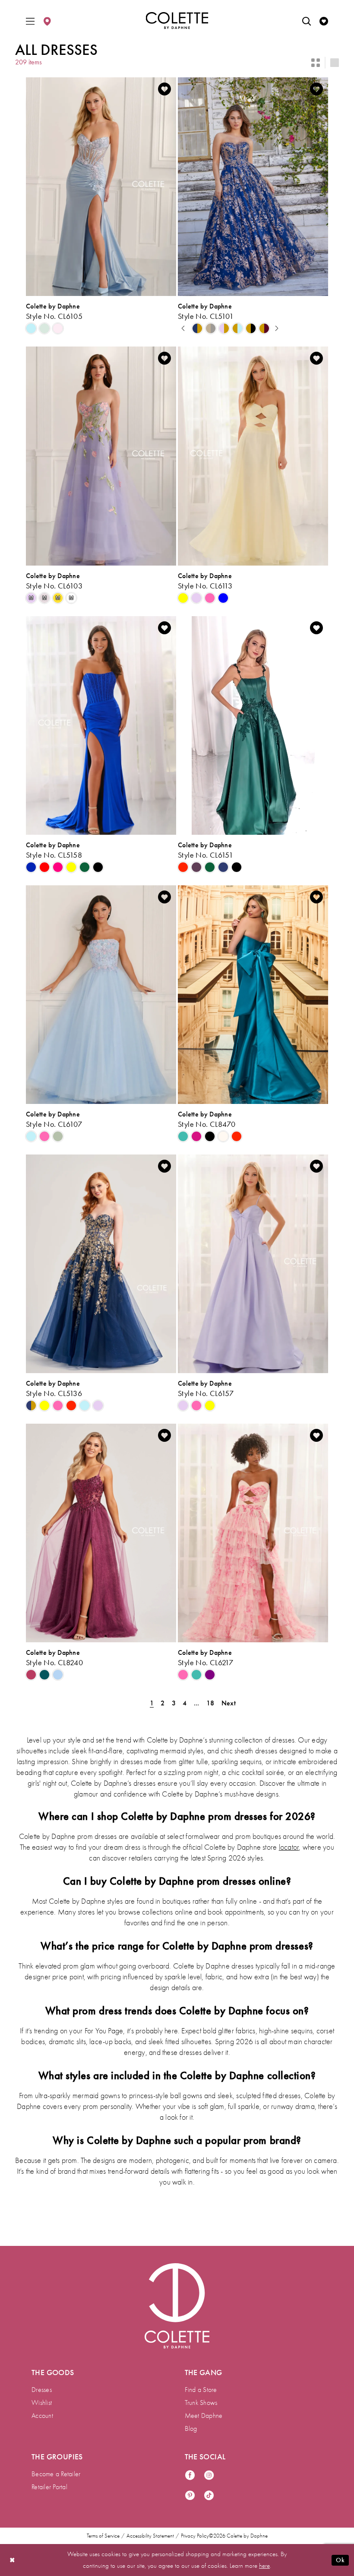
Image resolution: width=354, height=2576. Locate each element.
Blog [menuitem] (191, 2429)
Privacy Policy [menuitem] (195, 2536)
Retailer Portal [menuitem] (49, 2487)
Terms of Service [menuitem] (103, 2536)
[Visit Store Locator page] (47, 21)
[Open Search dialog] (307, 21)
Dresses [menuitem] (42, 2390)
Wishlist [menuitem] (42, 2403)
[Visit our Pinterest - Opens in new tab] (190, 2496)
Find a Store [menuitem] (201, 2390)
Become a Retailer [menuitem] (56, 2474)
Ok (340, 2560)
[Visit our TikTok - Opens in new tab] (209, 2496)
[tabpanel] (198, 329)
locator (289, 1847)
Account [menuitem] (42, 2416)
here (264, 2566)
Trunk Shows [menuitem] (201, 2403)
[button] (30, 21)
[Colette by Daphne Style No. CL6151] (253, 725)
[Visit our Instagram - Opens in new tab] (209, 2476)
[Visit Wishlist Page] (324, 21)
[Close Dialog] (13, 2560)
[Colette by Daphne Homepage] (177, 21)
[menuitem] (30, 21)
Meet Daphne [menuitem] (204, 2416)
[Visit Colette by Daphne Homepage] (177, 2306)
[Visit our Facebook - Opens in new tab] (190, 2476)
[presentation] (101, 187)
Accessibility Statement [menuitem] (150, 2536)
